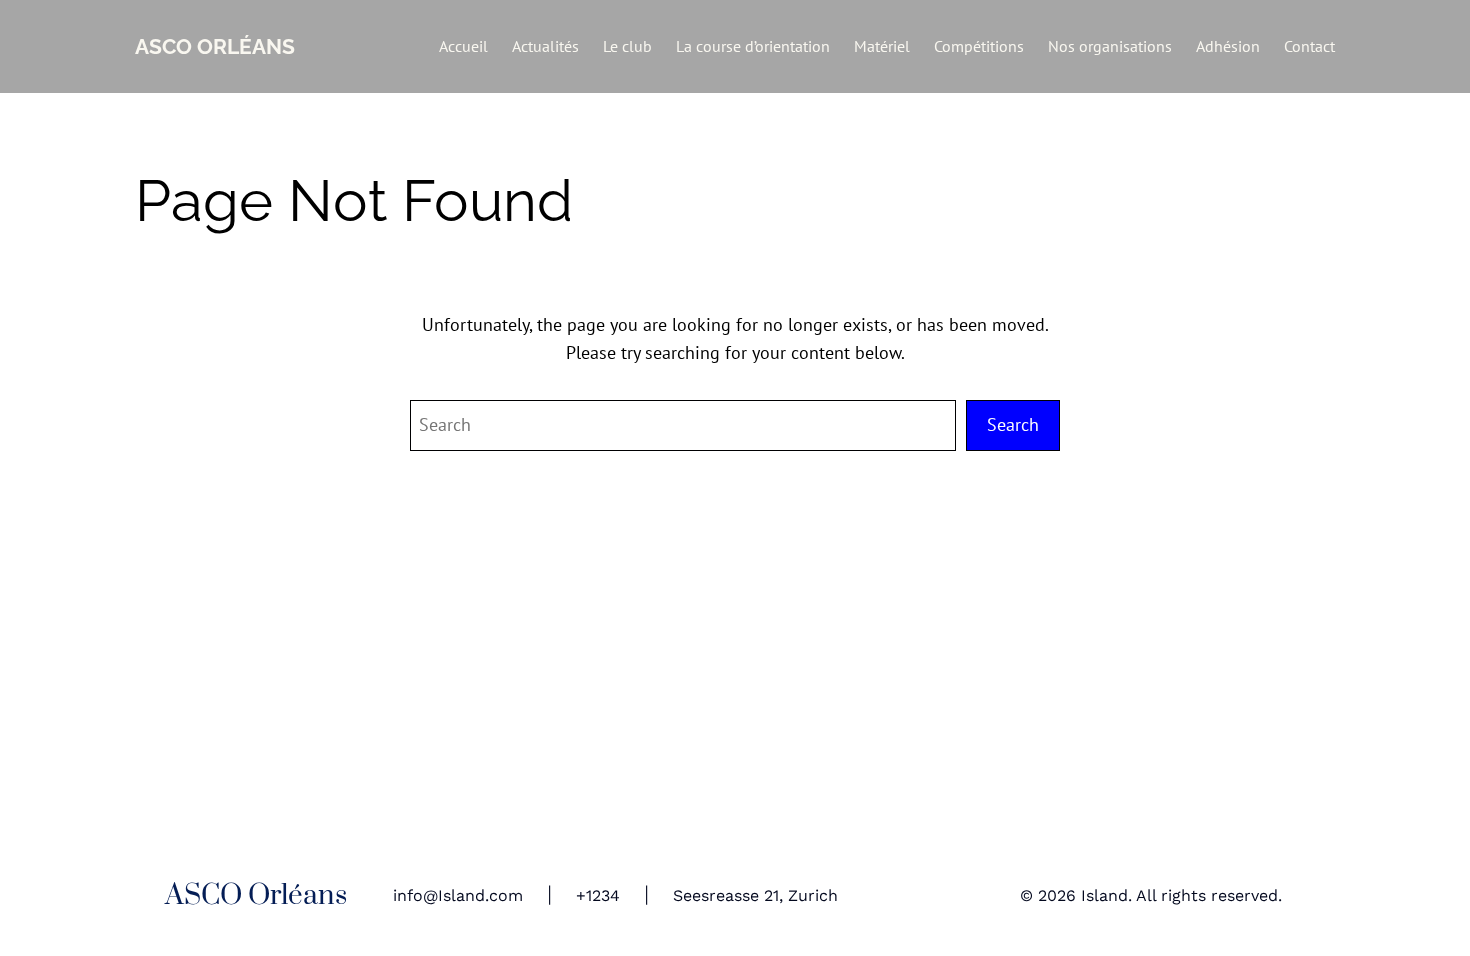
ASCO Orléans (215, 46)
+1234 (598, 895)
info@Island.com (458, 895)
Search (1013, 424)
